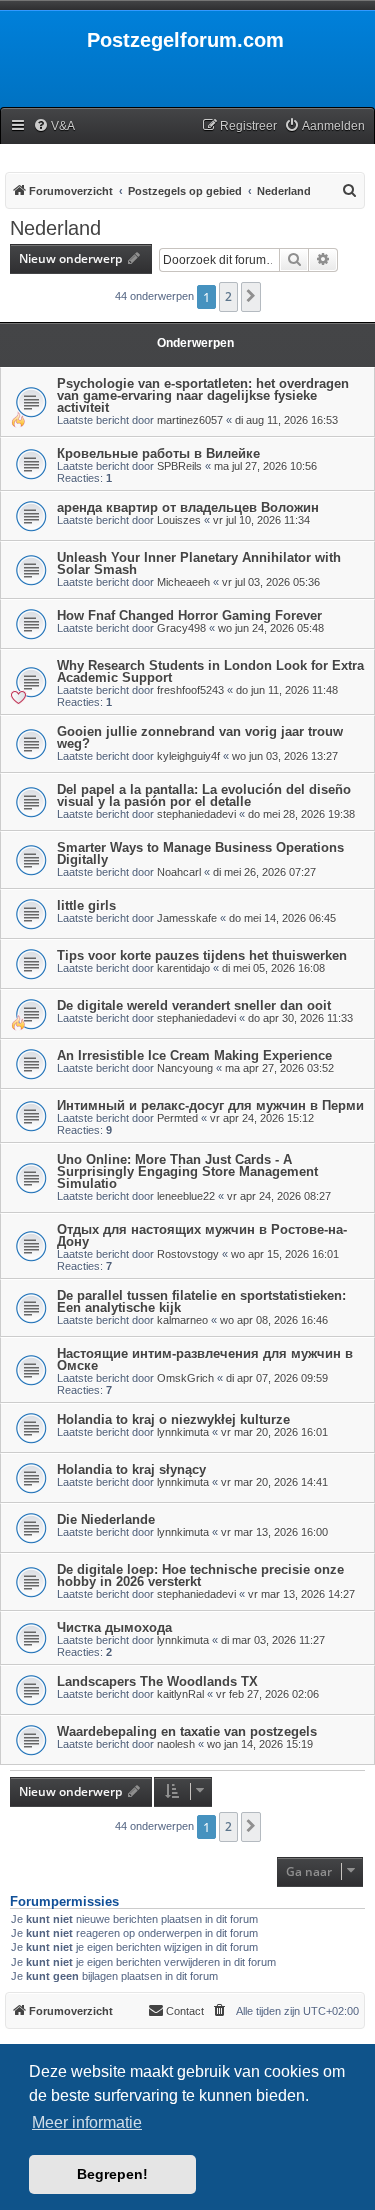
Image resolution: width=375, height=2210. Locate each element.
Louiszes (179, 520)
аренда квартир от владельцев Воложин (188, 507)
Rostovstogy (188, 1254)
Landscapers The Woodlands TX (157, 1681)
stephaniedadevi (196, 814)
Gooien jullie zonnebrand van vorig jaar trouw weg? (200, 737)
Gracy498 (181, 628)
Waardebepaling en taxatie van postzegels (187, 1731)
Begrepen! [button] (112, 2174)
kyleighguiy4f (188, 756)
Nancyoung (185, 1068)
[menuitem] (54, 126)
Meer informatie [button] (87, 2122)
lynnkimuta (183, 1432)
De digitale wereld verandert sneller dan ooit (194, 1005)
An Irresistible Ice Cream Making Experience (194, 1055)
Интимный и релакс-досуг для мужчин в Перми (210, 1105)
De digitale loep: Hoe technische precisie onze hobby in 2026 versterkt (200, 1575)
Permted (177, 1118)
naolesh (176, 1744)
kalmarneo (182, 1320)
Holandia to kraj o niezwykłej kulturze (173, 1419)
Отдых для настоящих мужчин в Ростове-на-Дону (202, 1235)
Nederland (55, 228)
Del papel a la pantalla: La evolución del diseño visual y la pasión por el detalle (204, 795)
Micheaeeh (183, 582)
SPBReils (179, 466)
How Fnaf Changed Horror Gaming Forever (189, 615)
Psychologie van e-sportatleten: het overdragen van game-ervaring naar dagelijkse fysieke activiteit (203, 395)
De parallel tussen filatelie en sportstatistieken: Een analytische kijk (201, 1301)
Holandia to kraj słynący (131, 1469)
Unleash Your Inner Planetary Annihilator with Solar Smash (199, 563)
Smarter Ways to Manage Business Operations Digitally (200, 853)
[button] (251, 297)
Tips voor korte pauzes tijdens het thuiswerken (202, 955)
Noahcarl (179, 872)
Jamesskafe (187, 918)
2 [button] (228, 296)
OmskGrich (185, 1378)
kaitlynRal (180, 1694)
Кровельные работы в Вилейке (158, 453)
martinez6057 (190, 420)
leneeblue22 (186, 1196)
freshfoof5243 (190, 690)
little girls (86, 905)
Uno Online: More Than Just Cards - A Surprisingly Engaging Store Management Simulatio (187, 1171)
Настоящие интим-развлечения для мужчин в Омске (205, 1359)
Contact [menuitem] (185, 2011)
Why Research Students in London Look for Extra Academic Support (210, 671)
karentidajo (183, 968)
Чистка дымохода (114, 1627)
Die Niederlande (106, 1519)
